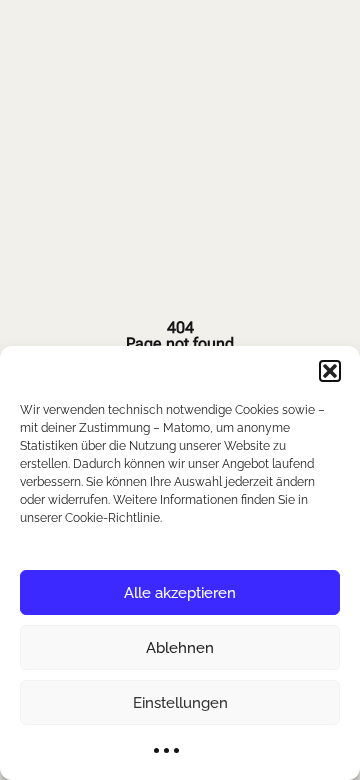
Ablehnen (180, 648)
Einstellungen (180, 703)
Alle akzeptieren (180, 593)
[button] (330, 371)
